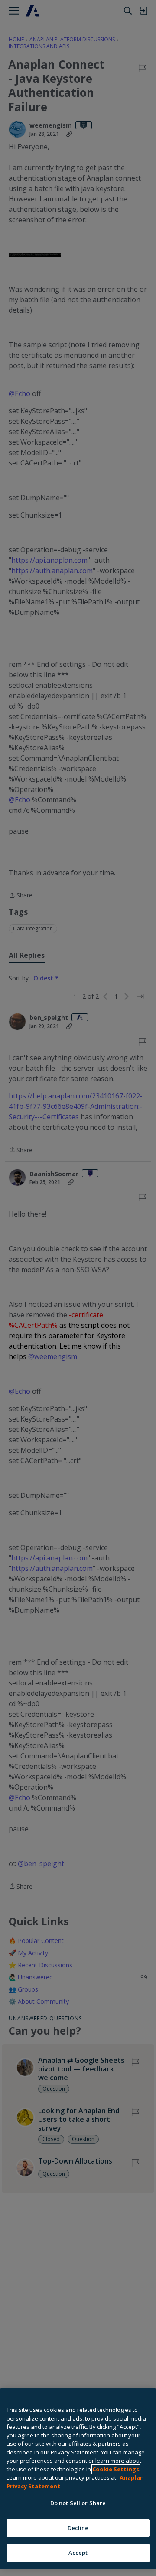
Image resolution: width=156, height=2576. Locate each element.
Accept (78, 2553)
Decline (78, 2528)
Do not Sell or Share (78, 2503)
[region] (78, 2479)
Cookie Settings (116, 2469)
